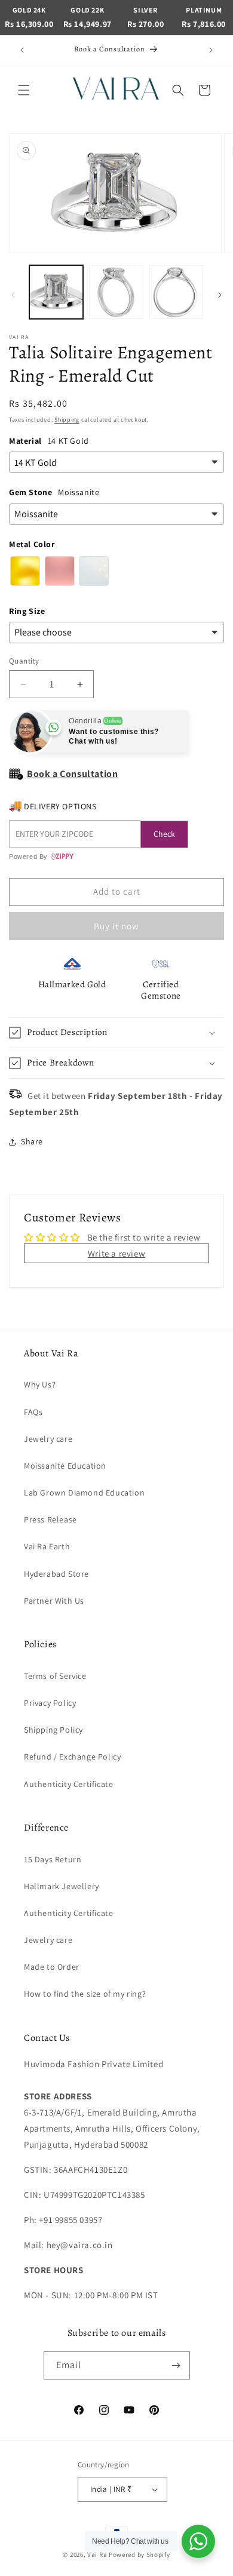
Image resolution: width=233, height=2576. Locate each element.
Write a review (116, 1253)
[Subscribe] (176, 2365)
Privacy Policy (50, 1703)
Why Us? (40, 1384)
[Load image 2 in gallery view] (116, 292)
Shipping (67, 420)
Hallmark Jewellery (62, 1886)
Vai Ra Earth (47, 1546)
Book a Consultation (72, 774)
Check (164, 834)
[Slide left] (13, 295)
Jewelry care (48, 1439)
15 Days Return (53, 1859)
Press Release (50, 1519)
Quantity (24, 661)
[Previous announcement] (22, 50)
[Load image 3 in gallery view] (176, 292)
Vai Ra (97, 2554)
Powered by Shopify (140, 2554)
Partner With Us (54, 1601)
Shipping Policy (53, 1730)
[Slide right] (220, 295)
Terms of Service (55, 1676)
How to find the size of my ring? (85, 1994)
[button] (24, 90)
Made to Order (52, 1967)
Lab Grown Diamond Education (84, 1493)
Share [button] (32, 1141)
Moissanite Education (65, 1466)
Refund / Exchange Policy (72, 1757)
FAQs (33, 1412)
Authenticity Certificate (68, 1784)
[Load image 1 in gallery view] (56, 292)
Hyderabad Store (56, 1574)
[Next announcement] (211, 50)
